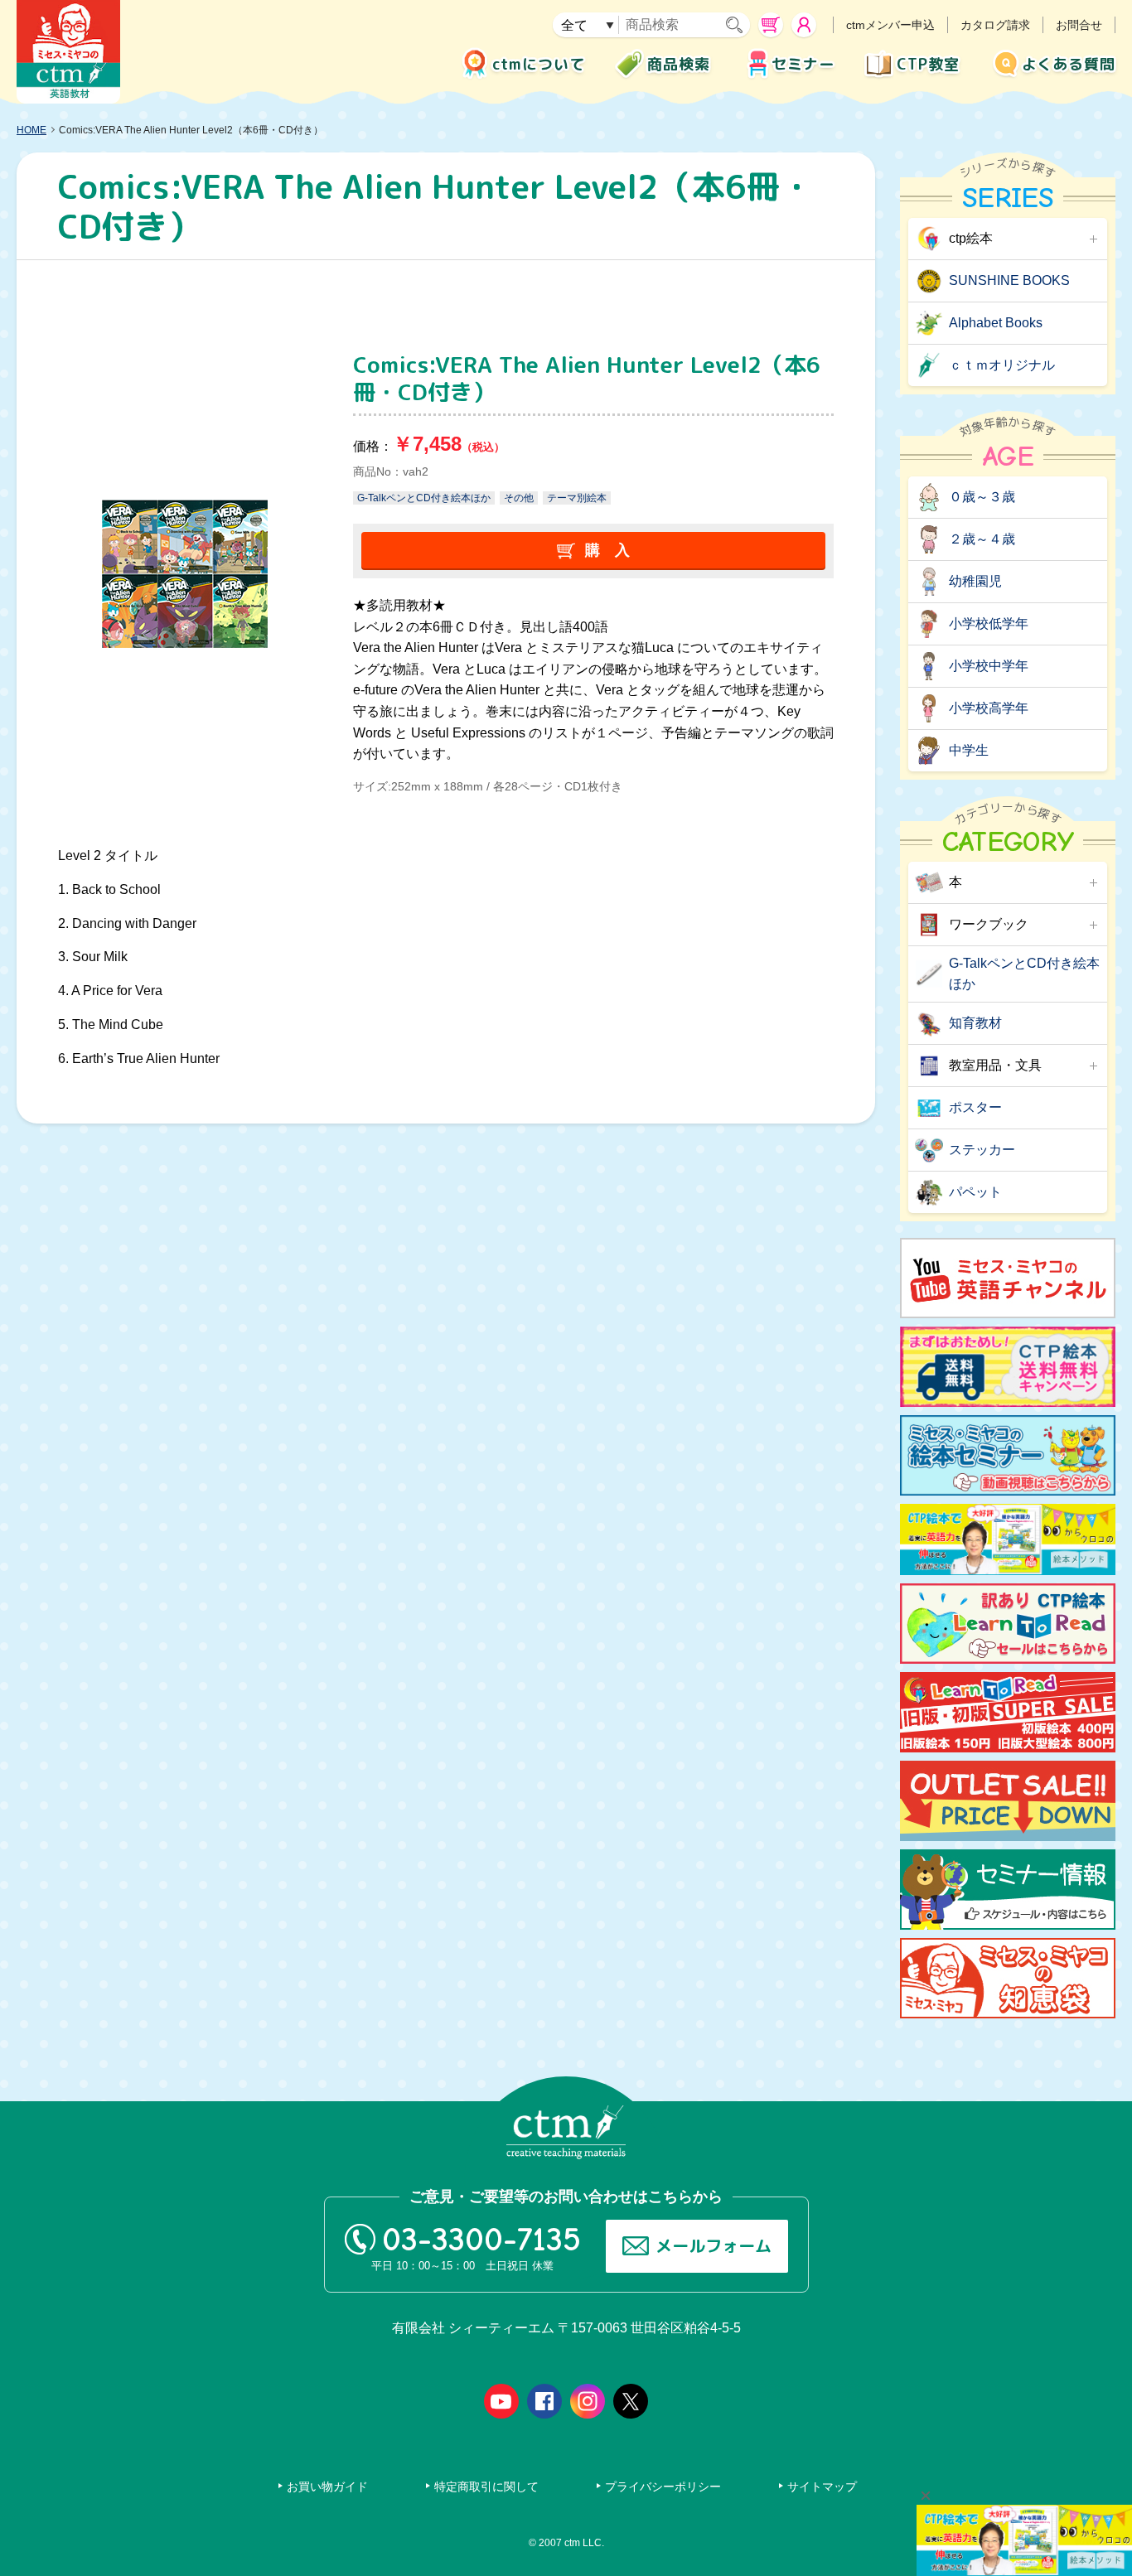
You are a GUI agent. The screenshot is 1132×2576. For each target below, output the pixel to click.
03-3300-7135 (481, 2240)
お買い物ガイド (327, 2487)
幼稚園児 (975, 581)
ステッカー (982, 1150)
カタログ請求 (995, 25)
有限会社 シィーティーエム (68, 52)
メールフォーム (714, 2245)
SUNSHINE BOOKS (1009, 280)
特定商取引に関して (486, 2487)
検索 (738, 25)
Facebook (544, 2401)
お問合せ (1079, 25)
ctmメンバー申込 (890, 25)
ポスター (975, 1107)
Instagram (588, 2401)
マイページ (804, 25)
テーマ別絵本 (577, 498)
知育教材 (975, 1023)
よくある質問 (1069, 64)
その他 (519, 498)
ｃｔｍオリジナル (1002, 365)
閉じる (926, 2496)
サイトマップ (822, 2487)
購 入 (607, 550)
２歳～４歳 (982, 539)
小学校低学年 (989, 623)
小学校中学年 (989, 666)
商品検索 (679, 64)
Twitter (631, 2401)
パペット (975, 1192)
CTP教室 (928, 64)
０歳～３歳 (982, 497)
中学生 (969, 750)
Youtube (501, 2401)
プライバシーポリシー (663, 2487)
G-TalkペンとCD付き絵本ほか (424, 498)
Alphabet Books (996, 323)
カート (771, 25)
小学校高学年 (989, 708)
